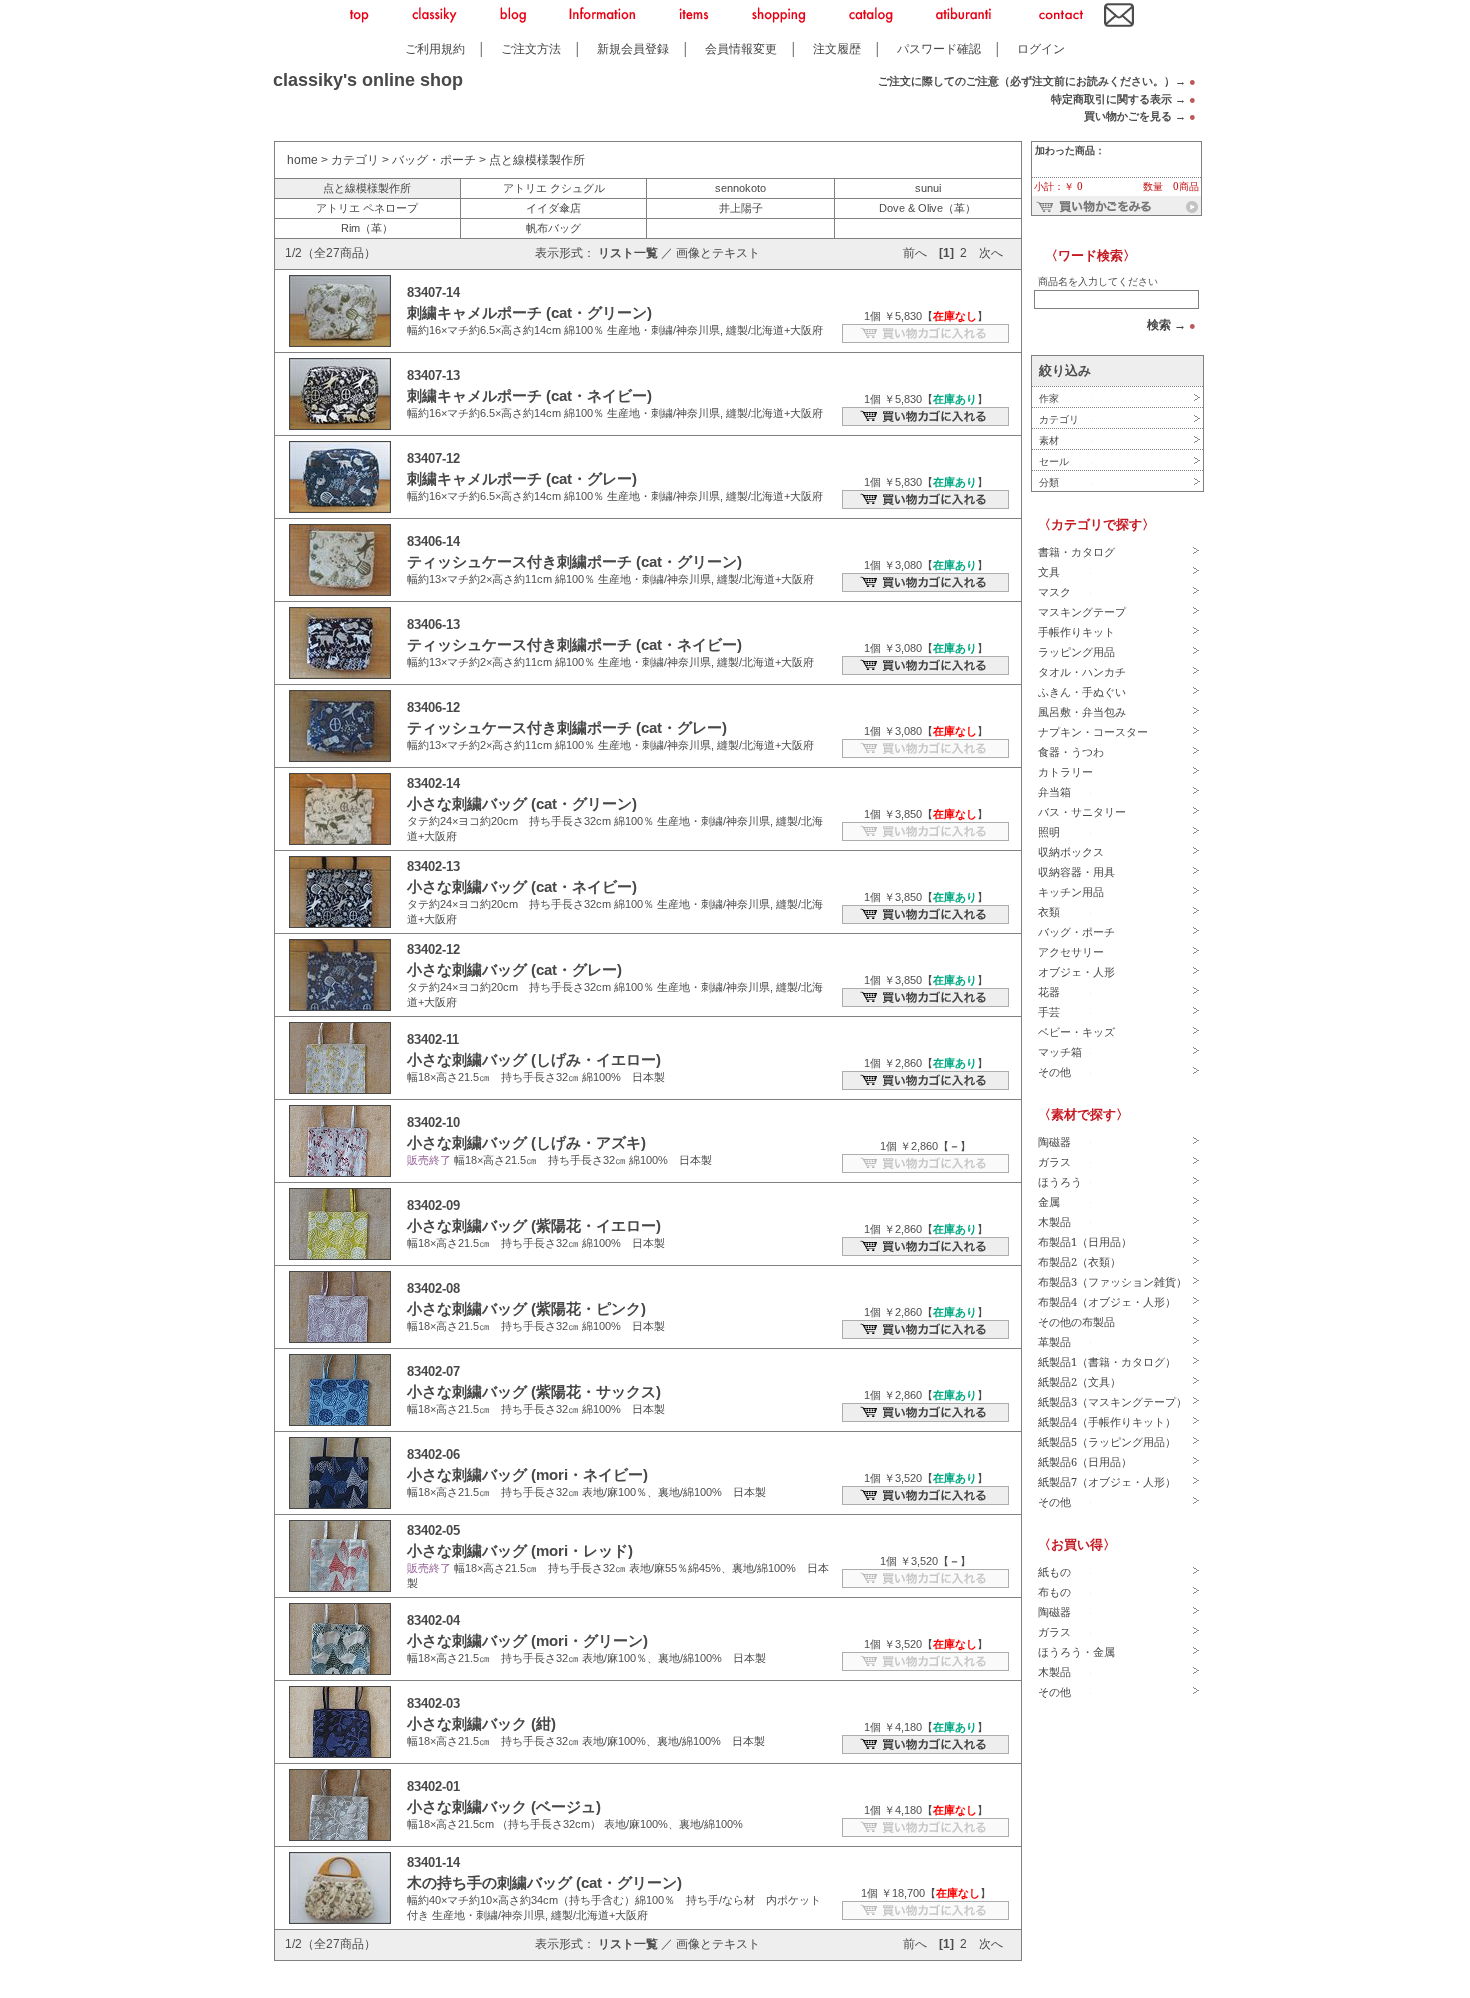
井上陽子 (741, 208)
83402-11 (433, 1039)
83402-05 (433, 1530)
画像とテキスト (718, 253)
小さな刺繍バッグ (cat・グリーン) (522, 803)
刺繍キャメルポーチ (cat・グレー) (522, 478)
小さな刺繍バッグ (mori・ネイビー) (527, 1474)
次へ (991, 253)
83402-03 (433, 1703)
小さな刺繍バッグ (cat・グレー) (514, 969)
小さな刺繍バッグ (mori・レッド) (520, 1550)
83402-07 (433, 1371)
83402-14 (433, 783)
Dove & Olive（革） (927, 208)
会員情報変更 (741, 48)
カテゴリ (355, 160)
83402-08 (433, 1288)
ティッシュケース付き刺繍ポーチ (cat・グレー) (567, 727)
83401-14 (433, 1862)
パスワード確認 (939, 48)
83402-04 (433, 1620)
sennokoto (740, 188)
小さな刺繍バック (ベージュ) (504, 1806)
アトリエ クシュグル (554, 188)
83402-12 (433, 949)
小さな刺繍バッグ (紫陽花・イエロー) (534, 1225)
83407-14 (433, 292)
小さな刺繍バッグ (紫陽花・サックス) (534, 1391)
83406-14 (433, 541)
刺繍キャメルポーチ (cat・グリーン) (529, 312)
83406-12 (433, 707)
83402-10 (433, 1122)
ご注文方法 (531, 48)
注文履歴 (837, 48)
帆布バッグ (553, 228)
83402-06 (433, 1454)
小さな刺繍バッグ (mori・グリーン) (527, 1640)
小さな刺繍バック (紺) (481, 1723)
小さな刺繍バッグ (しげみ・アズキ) (526, 1142)
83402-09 (433, 1205)
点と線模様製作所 (537, 160)
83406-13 (433, 624)
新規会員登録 (633, 48)
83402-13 (433, 866)
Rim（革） (367, 228)
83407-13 (433, 375)
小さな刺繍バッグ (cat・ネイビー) (522, 886)
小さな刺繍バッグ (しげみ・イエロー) (534, 1059)
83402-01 (433, 1786)
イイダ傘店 (553, 208)
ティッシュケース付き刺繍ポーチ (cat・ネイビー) (574, 644)
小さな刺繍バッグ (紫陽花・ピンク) (526, 1308)
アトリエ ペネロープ (367, 208)
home (302, 160)
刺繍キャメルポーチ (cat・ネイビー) (529, 395)
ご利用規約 (435, 48)
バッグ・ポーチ (434, 160)
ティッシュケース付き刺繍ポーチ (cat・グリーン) (574, 561)
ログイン (1041, 48)
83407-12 (433, 458)
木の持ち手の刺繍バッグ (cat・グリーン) (544, 1882)
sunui (928, 188)
